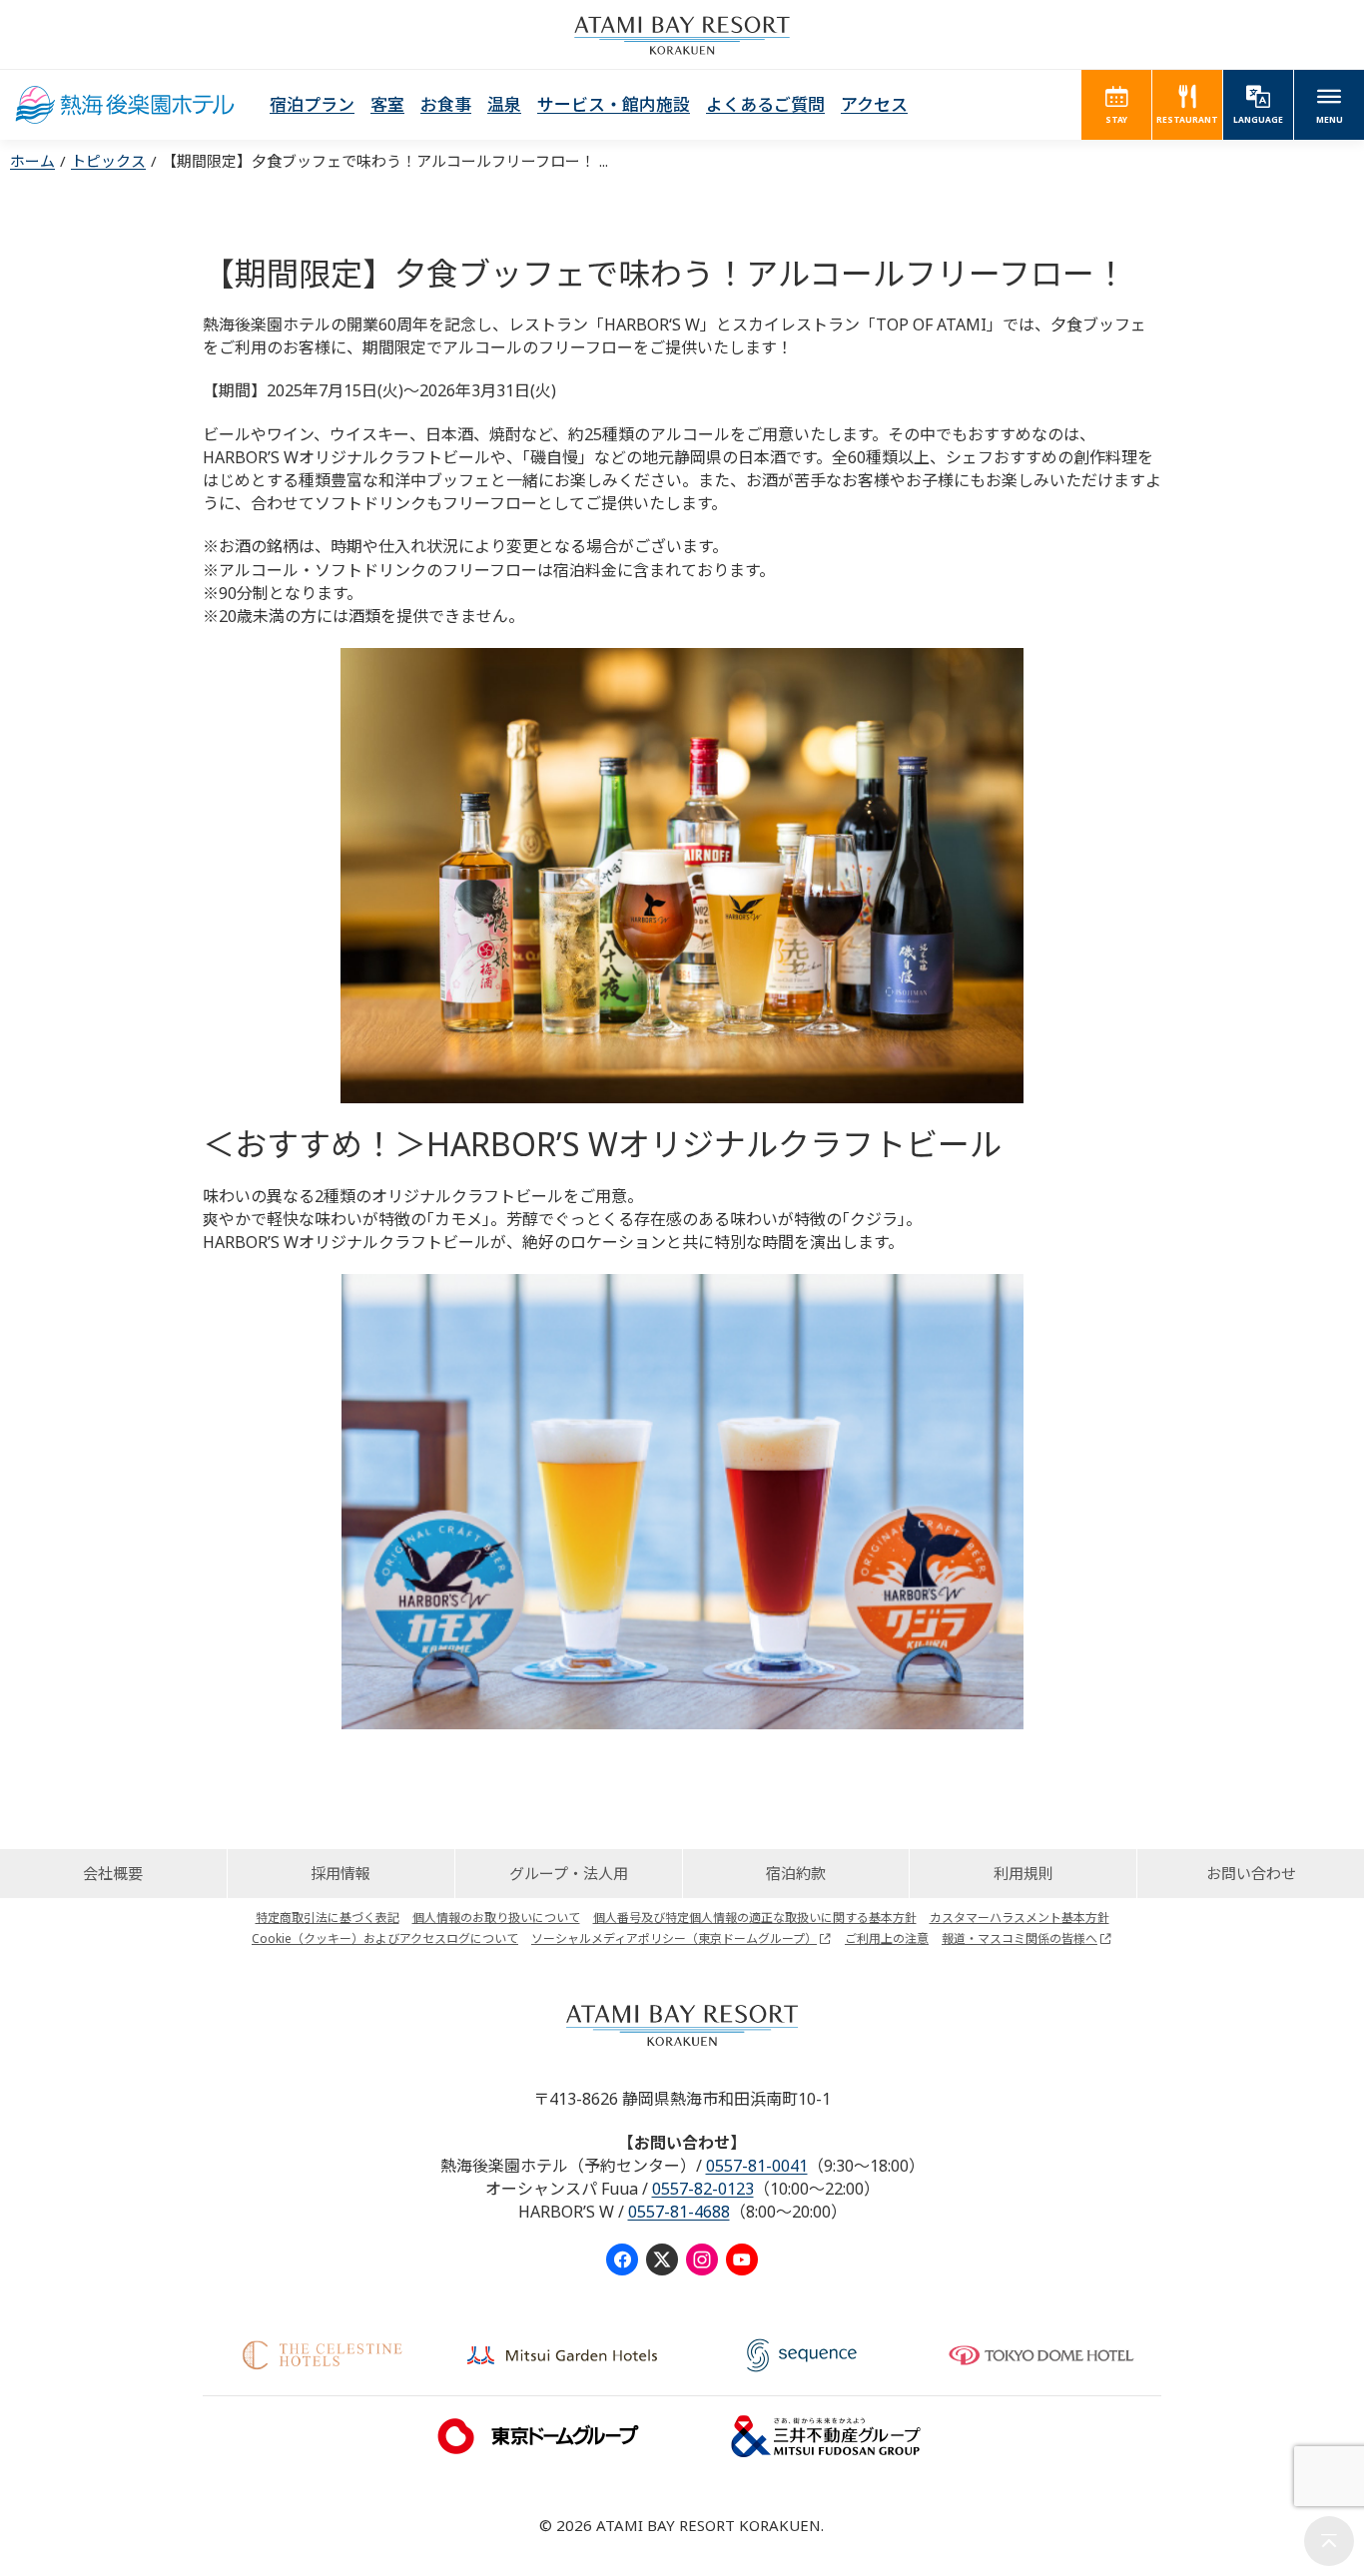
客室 (387, 104)
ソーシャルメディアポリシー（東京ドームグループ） (674, 1938)
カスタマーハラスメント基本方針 (1020, 1918)
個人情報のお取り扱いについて (496, 1918)
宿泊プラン (312, 104)
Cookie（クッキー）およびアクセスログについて (385, 1938)
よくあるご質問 (765, 104)
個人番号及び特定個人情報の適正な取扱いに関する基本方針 (755, 1918)
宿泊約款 (796, 1873)
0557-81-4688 (679, 2212)
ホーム (32, 161)
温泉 (504, 104)
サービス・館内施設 (614, 104)
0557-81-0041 (757, 2166)
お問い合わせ (1251, 1873)
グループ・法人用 (569, 1873)
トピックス (108, 161)
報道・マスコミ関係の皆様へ (1020, 1938)
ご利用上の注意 (887, 1938)
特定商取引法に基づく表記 (328, 1918)
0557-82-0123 (703, 2189)
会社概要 (113, 1873)
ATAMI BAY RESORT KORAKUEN (682, 35)
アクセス (874, 104)
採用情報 (341, 1873)
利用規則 (1023, 1873)
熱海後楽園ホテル (125, 105)
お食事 (446, 104)
